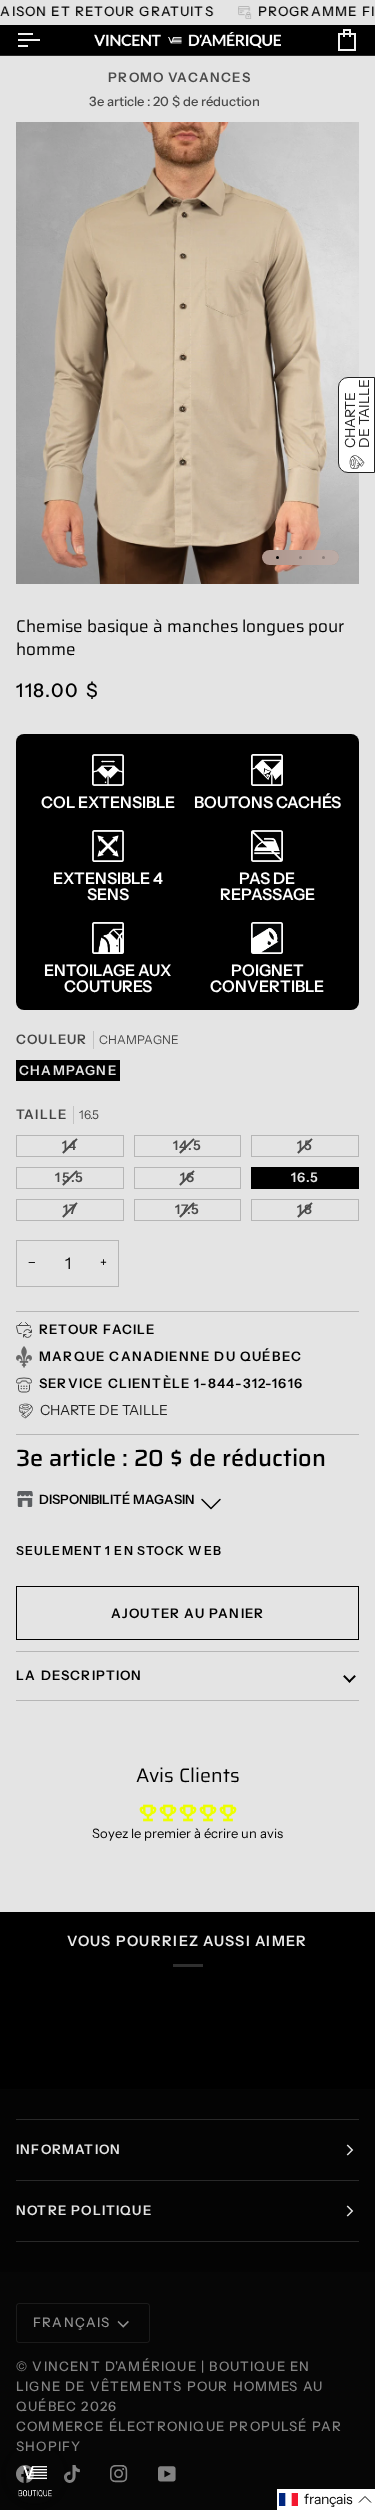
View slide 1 (277, 557)
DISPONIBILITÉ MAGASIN (116, 1499)
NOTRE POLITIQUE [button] (84, 2210)
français (72, 2322)
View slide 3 (323, 557)
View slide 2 (300, 557)
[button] (92, 1410)
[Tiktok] (72, 2474)
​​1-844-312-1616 (248, 1383)
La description (79, 1675)
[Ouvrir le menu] (46, 40)
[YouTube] (167, 2474)
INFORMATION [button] (68, 2149)
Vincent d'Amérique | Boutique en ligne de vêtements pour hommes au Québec (169, 2386)
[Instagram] (119, 2474)
